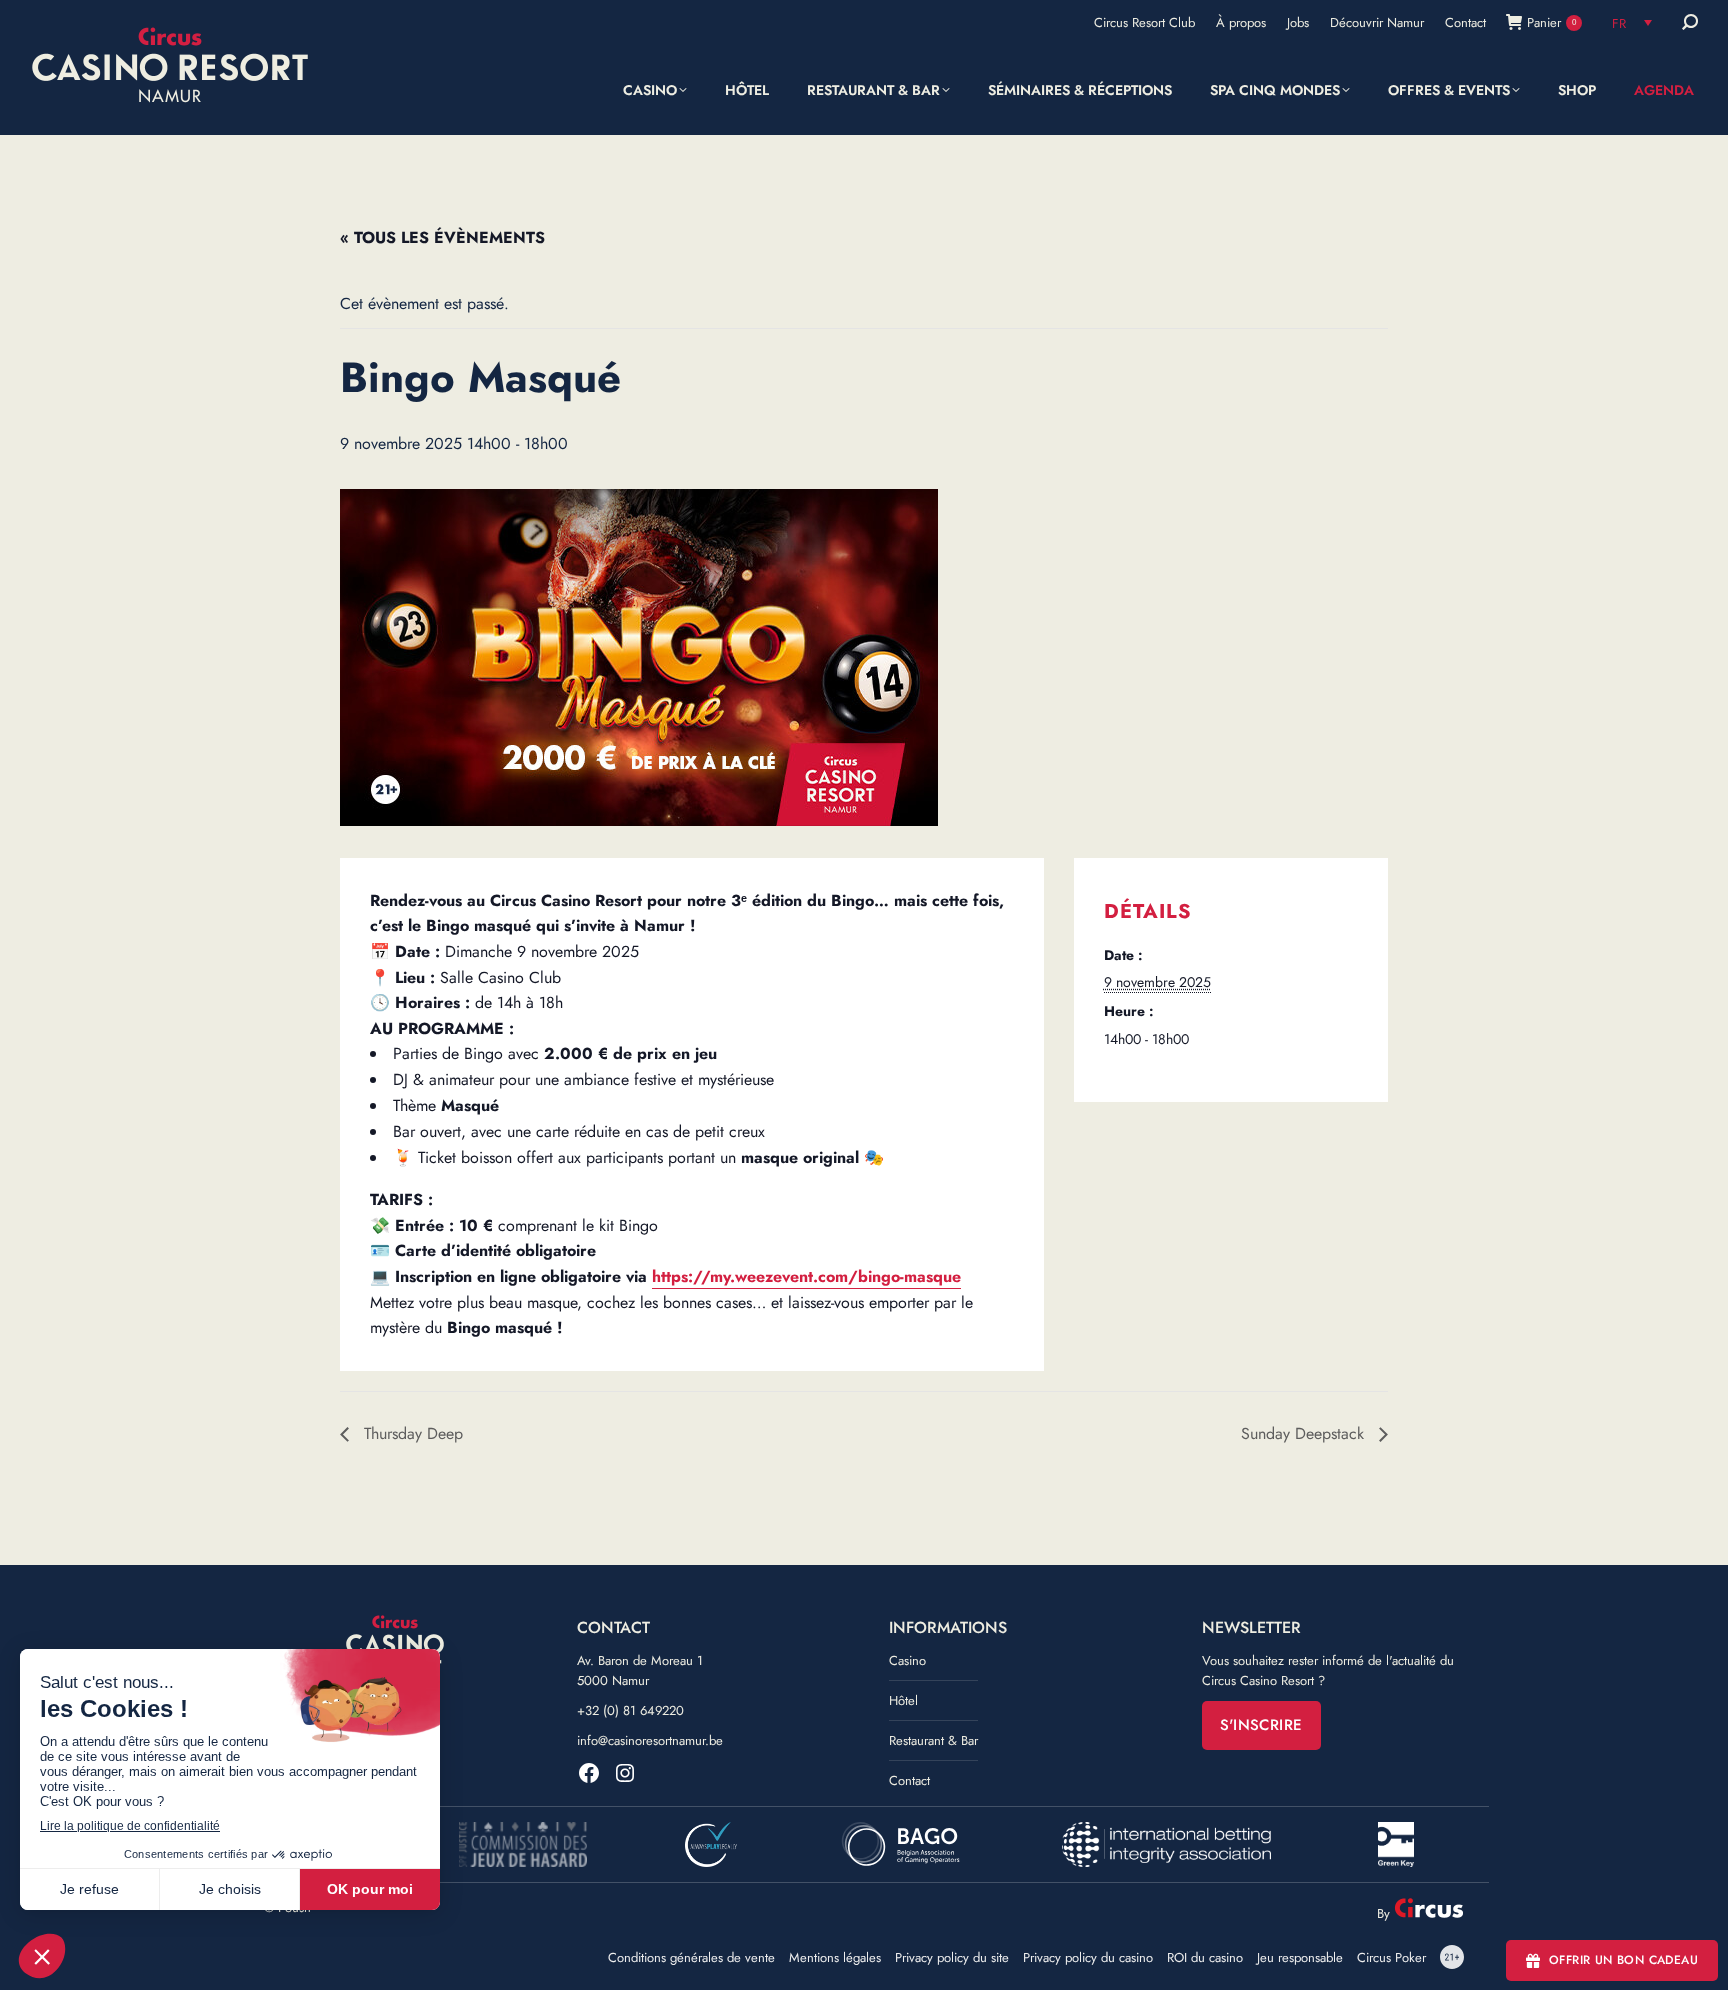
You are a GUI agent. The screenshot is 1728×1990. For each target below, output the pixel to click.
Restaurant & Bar (933, 1740)
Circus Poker (1391, 1958)
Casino (907, 1660)
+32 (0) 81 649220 (630, 1710)
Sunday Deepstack (1305, 1433)
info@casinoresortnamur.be (650, 1740)
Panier (1551, 22)
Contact (909, 1780)
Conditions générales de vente (691, 1958)
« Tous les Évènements (442, 237)
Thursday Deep (411, 1433)
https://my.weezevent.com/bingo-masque (806, 1276)
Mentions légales (835, 1958)
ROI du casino (1205, 1958)
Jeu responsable (1300, 1958)
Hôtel (903, 1700)
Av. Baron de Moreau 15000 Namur (640, 1670)
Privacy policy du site (952, 1958)
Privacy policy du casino (1088, 1958)
